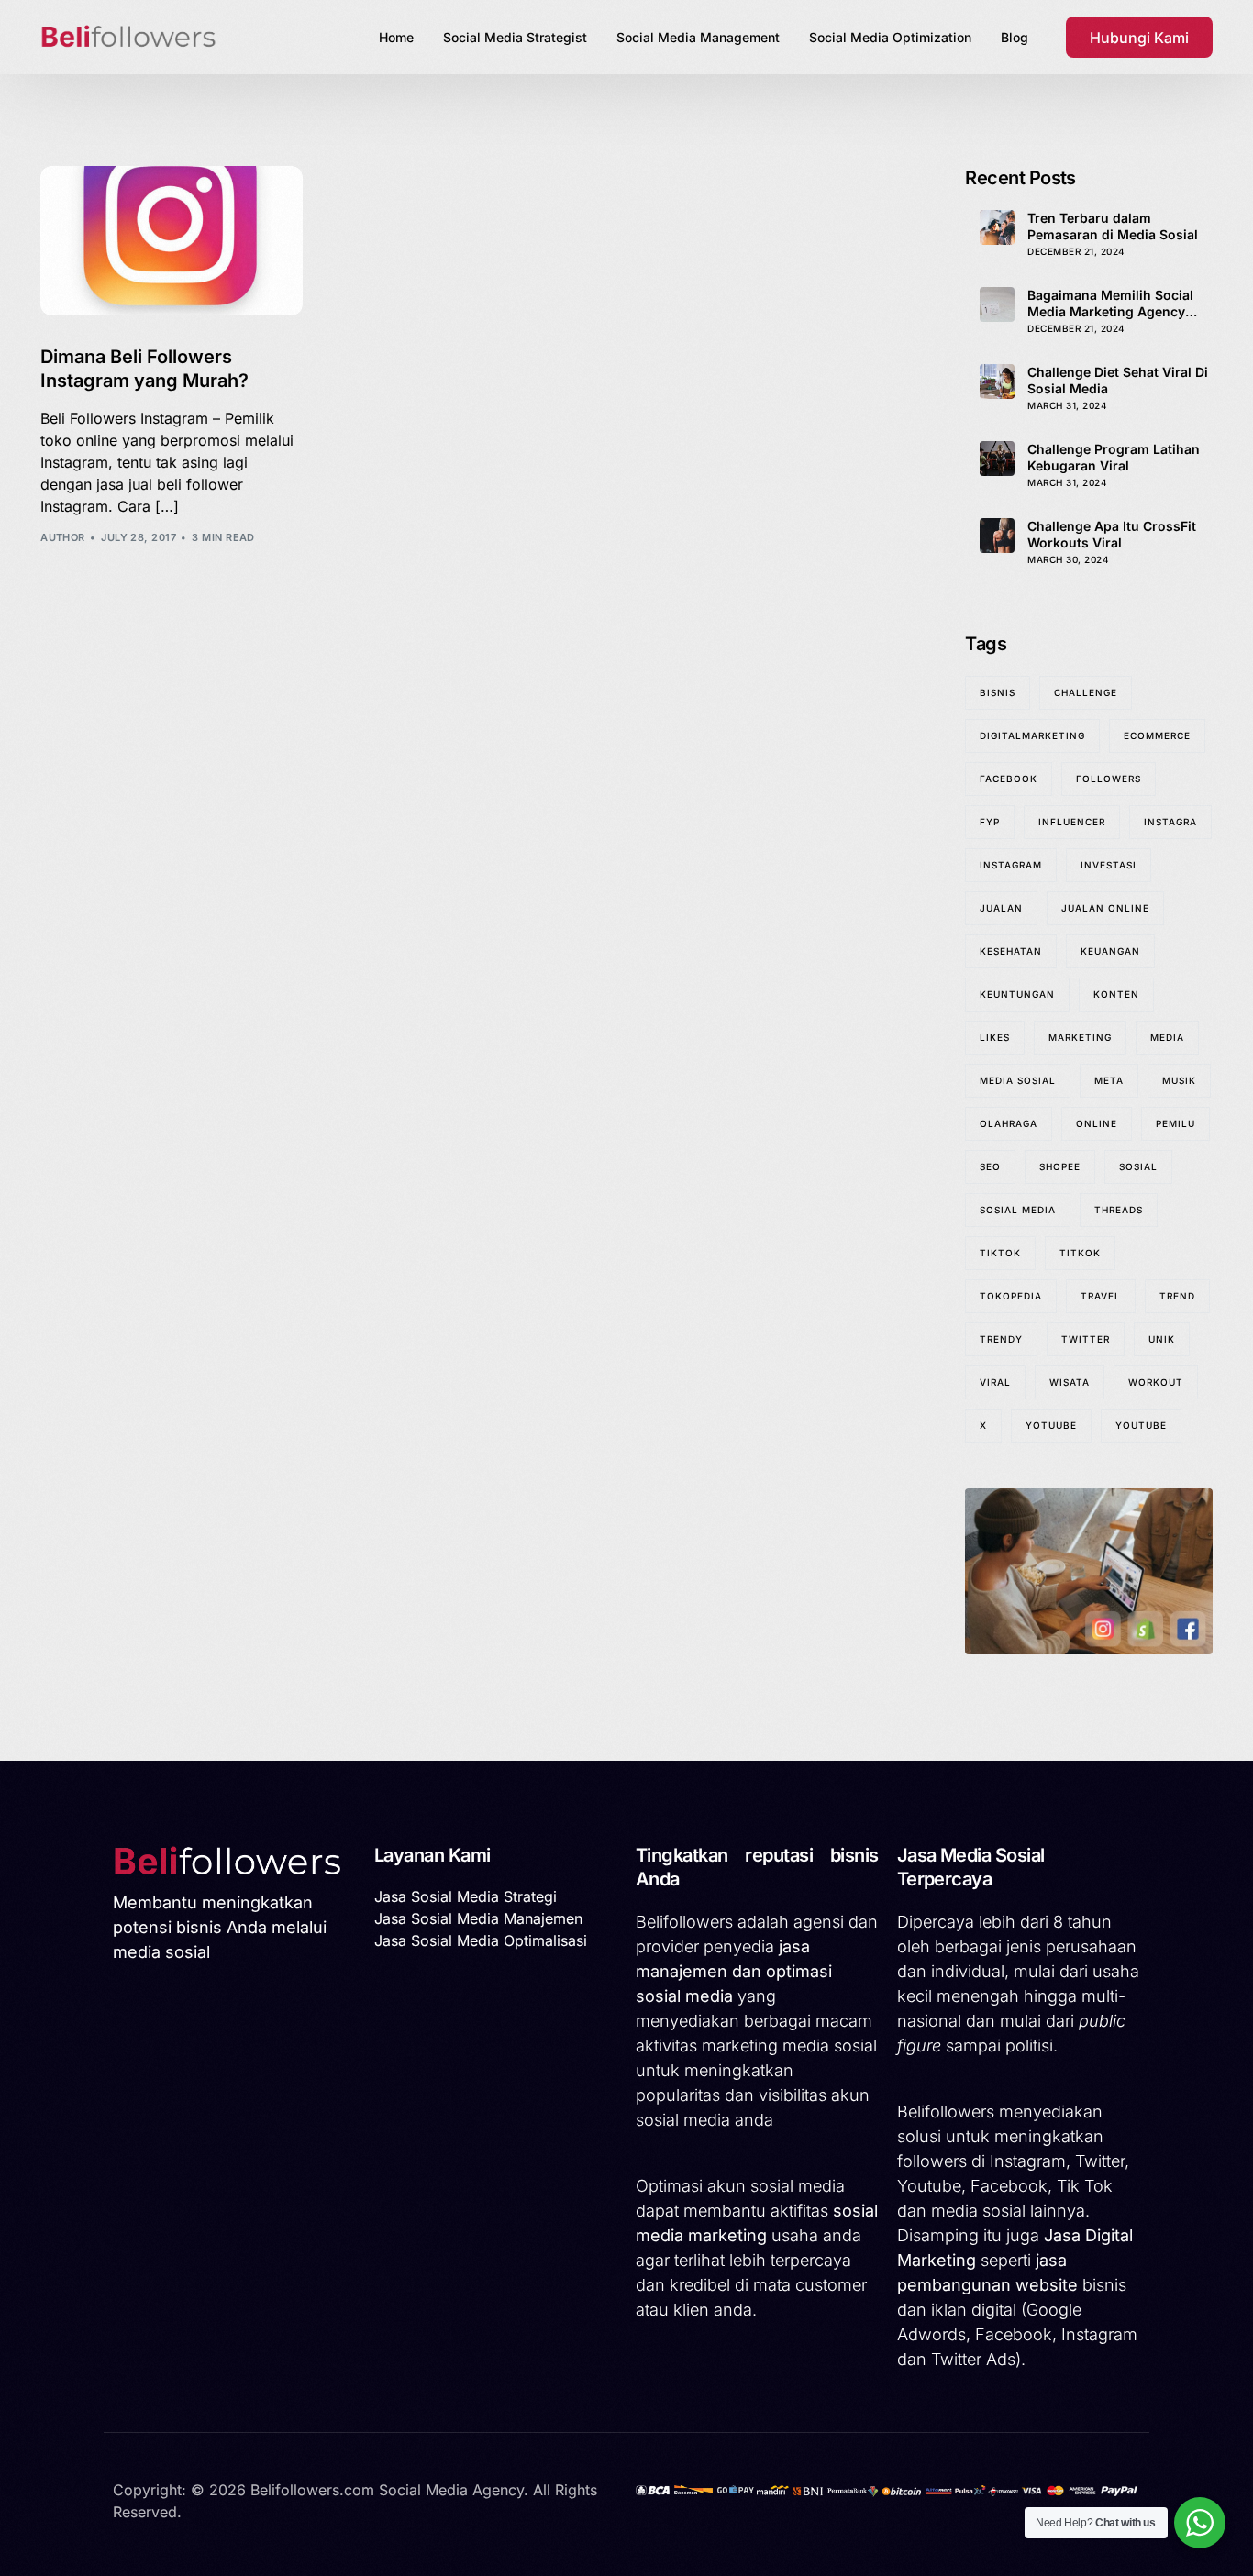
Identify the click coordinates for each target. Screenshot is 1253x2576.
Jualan (1001, 908)
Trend (1177, 1296)
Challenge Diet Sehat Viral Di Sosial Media (1118, 380)
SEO (990, 1166)
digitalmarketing (1032, 735)
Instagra (1170, 822)
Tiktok (1000, 1253)
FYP (990, 822)
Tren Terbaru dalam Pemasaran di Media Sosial (1113, 226)
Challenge (1086, 692)
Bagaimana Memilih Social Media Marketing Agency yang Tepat (1110, 304)
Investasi (1109, 865)
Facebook (1009, 779)
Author (63, 537)
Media (1167, 1037)
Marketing (1080, 1037)
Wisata (1070, 1382)
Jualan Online (1105, 908)
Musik (1179, 1080)
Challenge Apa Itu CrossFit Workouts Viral (1112, 534)
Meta (1109, 1080)
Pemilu (1175, 1123)
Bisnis (998, 692)
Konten (1116, 994)
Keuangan (1110, 951)
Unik (1162, 1339)
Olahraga (1009, 1123)
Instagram (1011, 865)
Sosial (1138, 1166)
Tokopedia (1011, 1296)
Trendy (1001, 1339)
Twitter (1086, 1339)
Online (1097, 1123)
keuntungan (1017, 994)
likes (995, 1037)
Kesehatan (1011, 951)
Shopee (1060, 1166)
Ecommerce (1157, 735)
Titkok (1080, 1253)
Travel (1101, 1296)
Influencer (1072, 822)
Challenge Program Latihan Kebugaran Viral (1114, 457)
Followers (1109, 779)
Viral (995, 1382)
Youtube (1141, 1425)
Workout (1156, 1382)
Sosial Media (1018, 1210)
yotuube (1051, 1425)
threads (1119, 1210)
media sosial (1018, 1080)
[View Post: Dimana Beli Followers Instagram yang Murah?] (172, 241)
